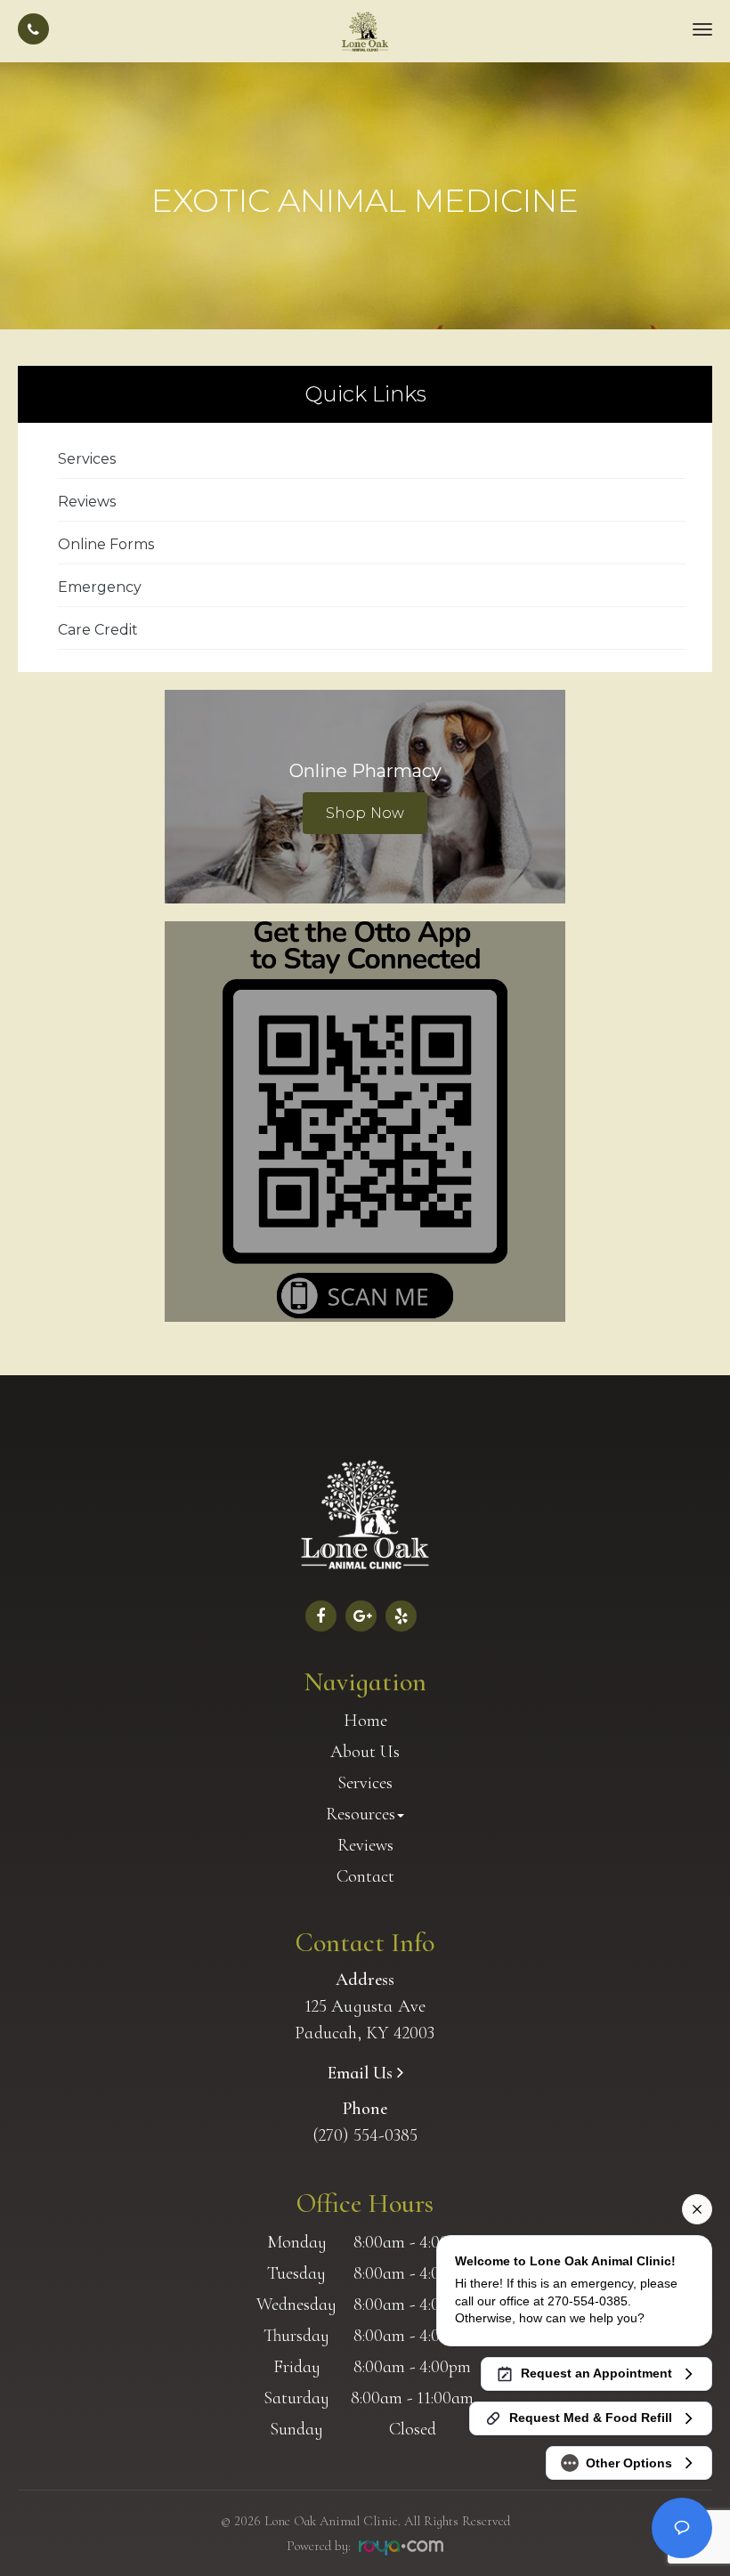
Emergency (100, 587)
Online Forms (106, 544)
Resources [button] (361, 1814)
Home (365, 1721)
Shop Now (365, 813)
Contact (365, 1876)
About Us (365, 1752)
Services (87, 459)
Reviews (87, 502)
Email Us (362, 2073)
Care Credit (98, 630)
